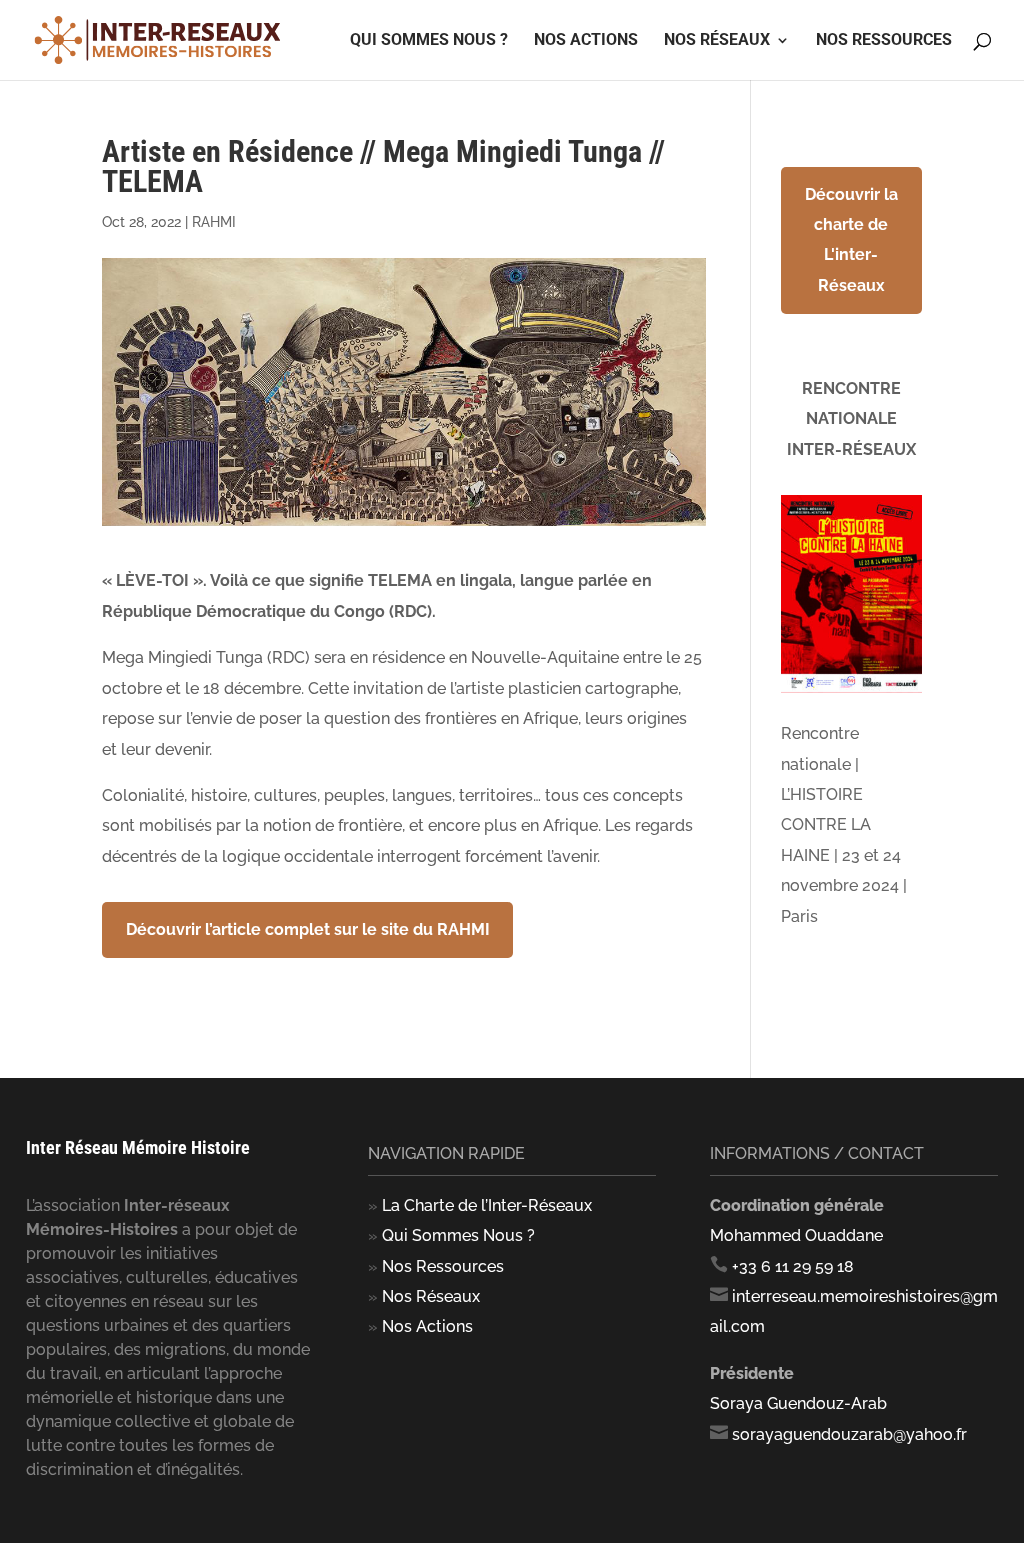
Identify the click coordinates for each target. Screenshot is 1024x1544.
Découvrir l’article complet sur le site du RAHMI (308, 929)
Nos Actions (586, 41)
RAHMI (214, 222)
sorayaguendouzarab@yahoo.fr (849, 1434)
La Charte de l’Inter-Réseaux (487, 1205)
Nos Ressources (884, 41)
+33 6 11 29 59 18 (793, 1266)
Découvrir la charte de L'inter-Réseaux (851, 240)
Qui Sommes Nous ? (458, 1235)
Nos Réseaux (717, 41)
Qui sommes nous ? (429, 41)
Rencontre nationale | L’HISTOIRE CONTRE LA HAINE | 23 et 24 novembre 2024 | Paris (844, 824)
